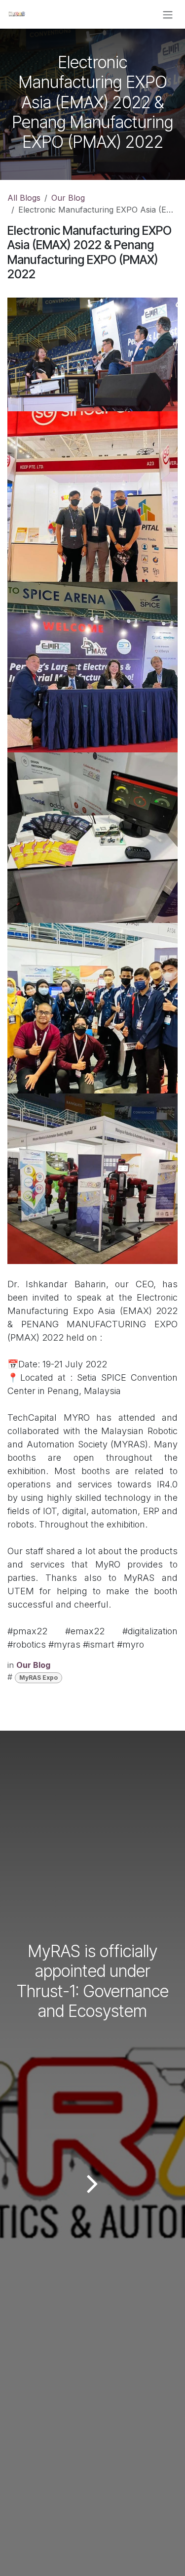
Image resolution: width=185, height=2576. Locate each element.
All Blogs (24, 198)
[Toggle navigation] (168, 14)
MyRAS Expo (38, 1678)
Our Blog (68, 198)
